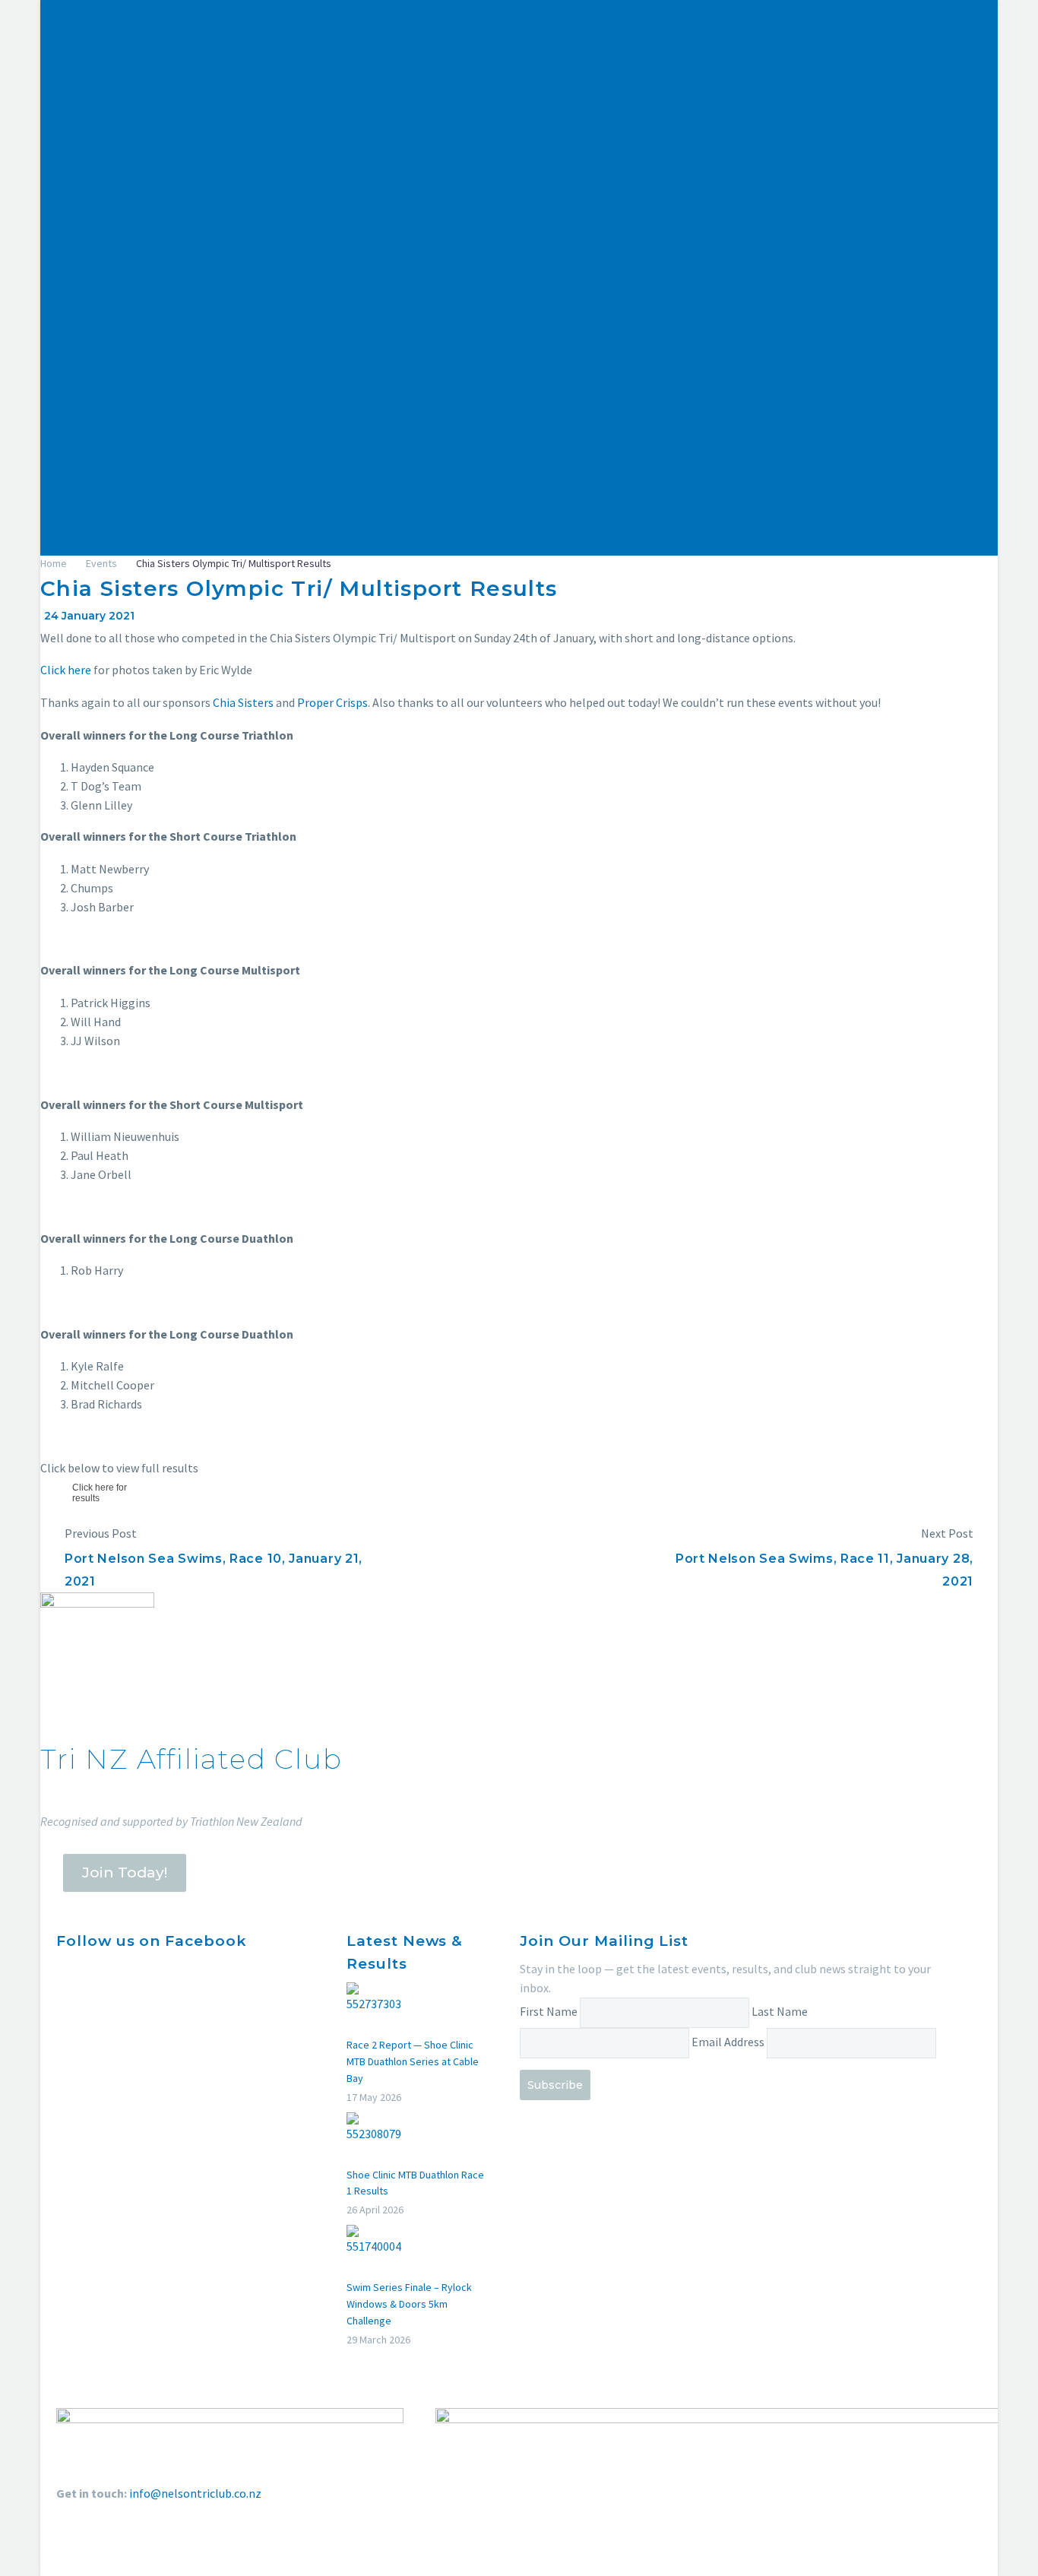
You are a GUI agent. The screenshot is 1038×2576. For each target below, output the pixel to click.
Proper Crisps (332, 702)
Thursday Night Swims (849, 500)
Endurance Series (835, 519)
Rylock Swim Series (840, 481)
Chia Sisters (243, 702)
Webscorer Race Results (853, 443)
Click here (66, 670)
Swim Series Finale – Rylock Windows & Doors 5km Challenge (409, 2304)
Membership (824, 386)
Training (813, 348)
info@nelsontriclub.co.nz (195, 2493)
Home (807, 310)
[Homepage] (257, 122)
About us (814, 329)
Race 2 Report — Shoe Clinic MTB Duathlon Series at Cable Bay (413, 2061)
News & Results (831, 424)
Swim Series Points (840, 462)
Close (812, 289)
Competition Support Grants (866, 405)
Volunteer (817, 538)
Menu (811, 265)
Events (809, 367)
